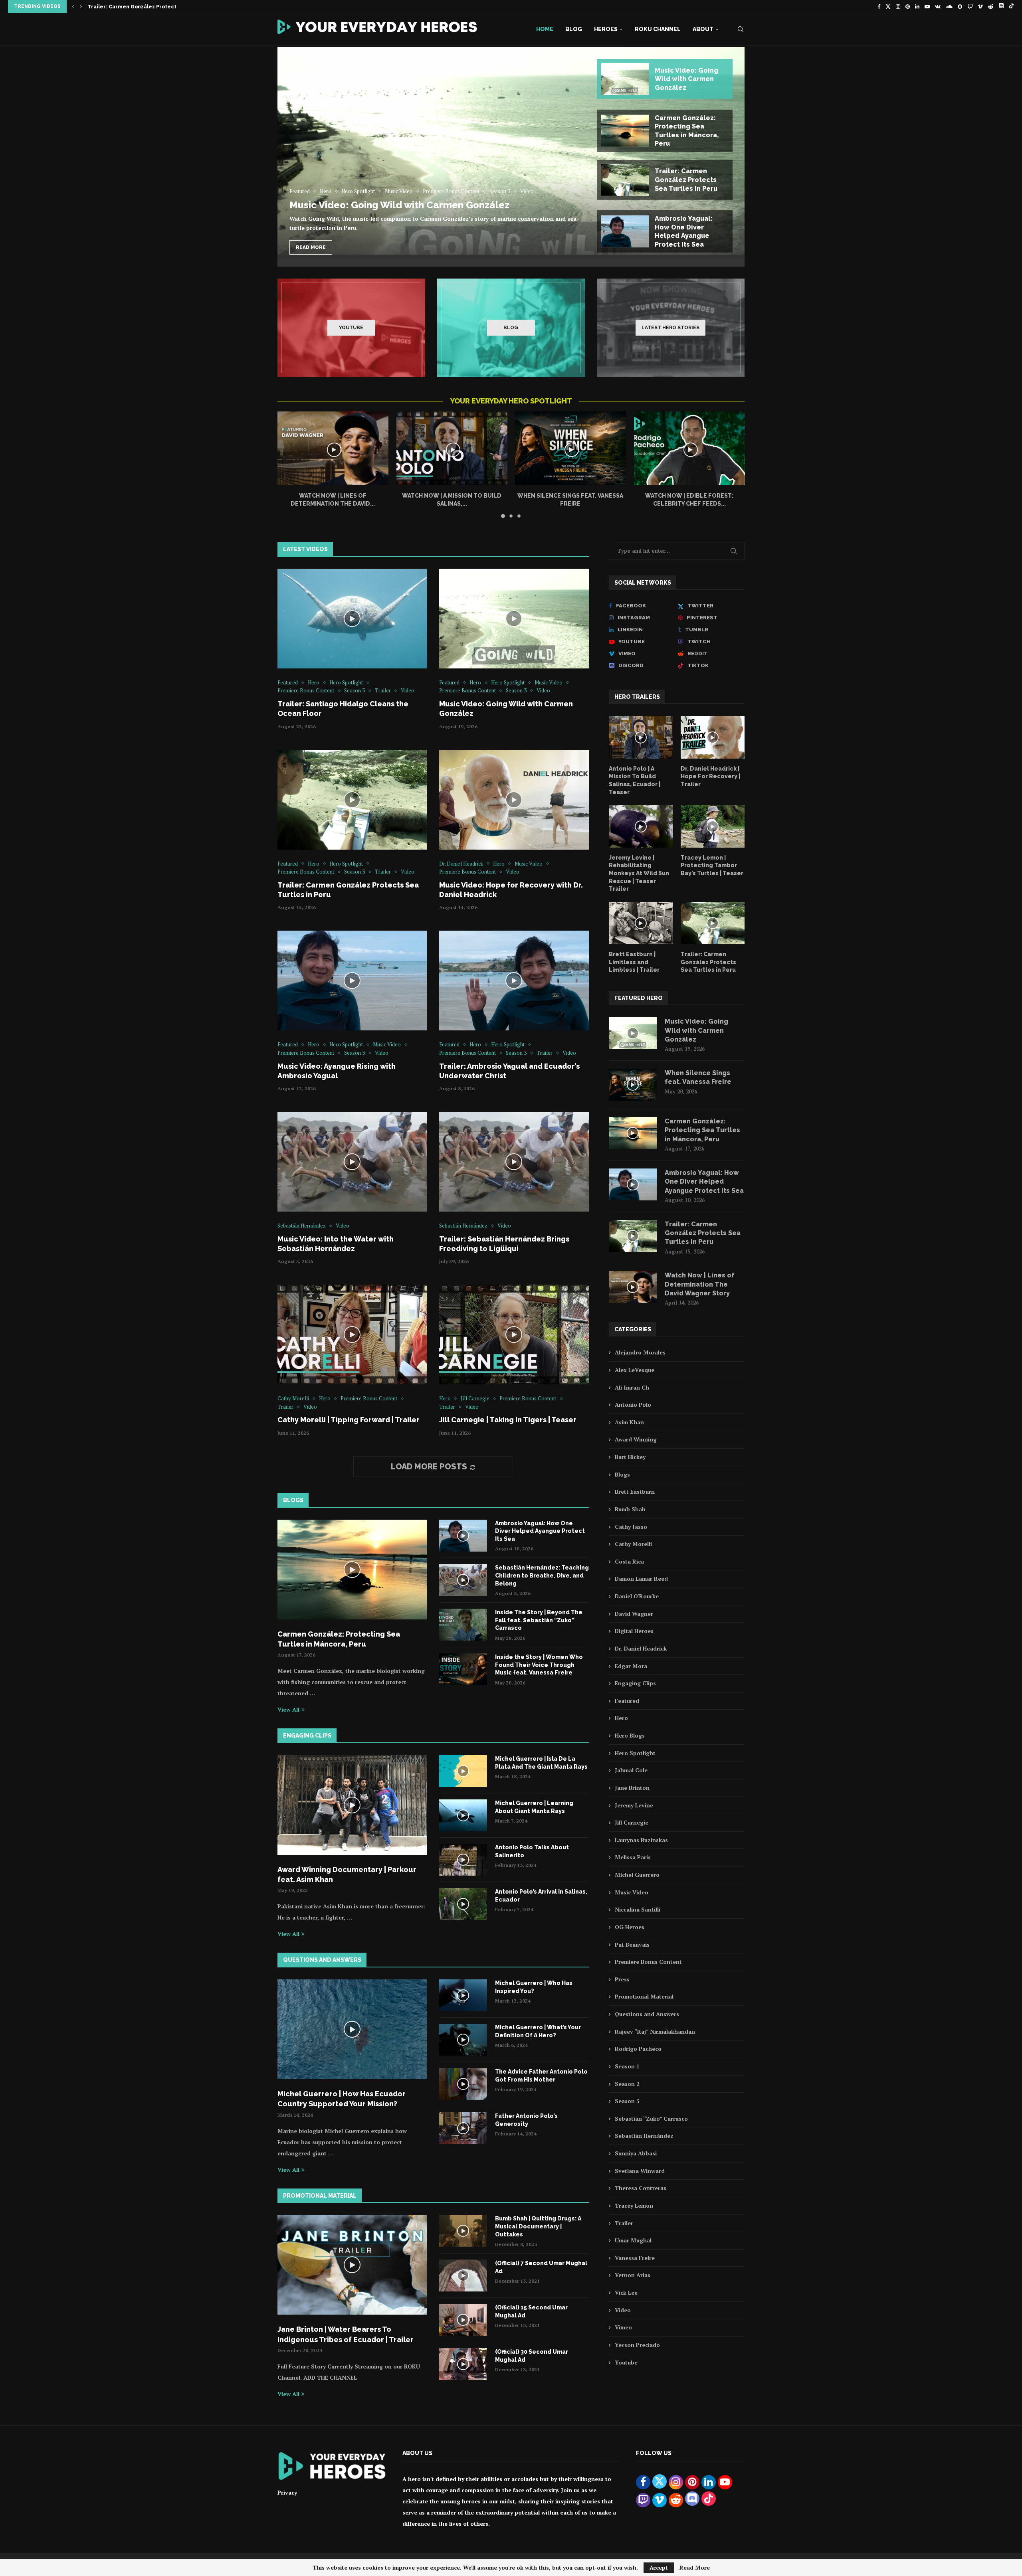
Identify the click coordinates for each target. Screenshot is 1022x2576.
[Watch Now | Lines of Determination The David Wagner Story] (333, 448)
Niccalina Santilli (638, 1909)
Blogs (622, 1474)
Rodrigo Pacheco (638, 2049)
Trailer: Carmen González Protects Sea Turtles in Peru (708, 962)
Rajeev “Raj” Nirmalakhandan (655, 2031)
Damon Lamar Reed (641, 1579)
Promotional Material (644, 1996)
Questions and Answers (647, 2014)
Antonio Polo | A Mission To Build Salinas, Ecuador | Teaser (635, 780)
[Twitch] (970, 6)
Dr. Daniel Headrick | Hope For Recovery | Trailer (710, 776)
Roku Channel (658, 29)
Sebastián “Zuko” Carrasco (651, 2118)
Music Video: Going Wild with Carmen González (399, 205)
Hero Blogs (630, 1735)
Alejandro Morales (640, 1352)
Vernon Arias (633, 2275)
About (703, 29)
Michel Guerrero (637, 1875)
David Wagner (634, 1614)
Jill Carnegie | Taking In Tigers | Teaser (508, 1420)
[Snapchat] (960, 6)
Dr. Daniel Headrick (641, 1648)
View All (288, 1709)
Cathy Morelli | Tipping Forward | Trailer (349, 1420)
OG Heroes (630, 1927)
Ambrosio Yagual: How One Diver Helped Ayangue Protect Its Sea (540, 1531)
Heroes (606, 29)
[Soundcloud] (949, 6)
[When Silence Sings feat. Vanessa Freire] (570, 448)
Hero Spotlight (635, 1753)
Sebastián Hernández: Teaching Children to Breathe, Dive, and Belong (542, 1575)
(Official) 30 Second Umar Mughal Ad (532, 2356)
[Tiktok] (1011, 6)
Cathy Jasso (631, 1527)
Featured (627, 1701)
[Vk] (938, 6)
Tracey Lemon (634, 2205)
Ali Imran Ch (632, 1387)
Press (622, 1979)
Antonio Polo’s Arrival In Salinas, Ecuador (541, 1896)
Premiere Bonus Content (648, 1962)
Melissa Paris (633, 1857)
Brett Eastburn (635, 1492)
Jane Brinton (632, 1788)
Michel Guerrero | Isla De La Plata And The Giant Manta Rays (541, 1763)
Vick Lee (626, 2292)
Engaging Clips (635, 1683)
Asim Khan (629, 1422)
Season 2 (627, 2084)
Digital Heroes (634, 1631)
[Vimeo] (980, 6)
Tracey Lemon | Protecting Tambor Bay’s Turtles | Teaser (712, 865)
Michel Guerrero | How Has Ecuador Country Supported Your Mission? (342, 2099)
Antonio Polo (633, 1405)
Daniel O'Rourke (637, 1596)
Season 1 (627, 2066)
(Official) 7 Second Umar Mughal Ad (541, 2267)
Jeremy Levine (634, 1805)
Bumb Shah (630, 1509)
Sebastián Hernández (644, 2136)
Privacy (287, 2492)
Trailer (624, 2223)
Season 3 (627, 2101)
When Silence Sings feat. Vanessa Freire (698, 1077)
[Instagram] (898, 6)
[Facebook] (879, 6)
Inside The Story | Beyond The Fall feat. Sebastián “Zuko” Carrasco (539, 1620)
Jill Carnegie (632, 1822)
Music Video (632, 1892)
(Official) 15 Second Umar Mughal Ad (531, 2311)
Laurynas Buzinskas (641, 1840)
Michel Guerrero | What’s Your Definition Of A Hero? (538, 2031)
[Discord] (1001, 6)
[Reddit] (991, 6)
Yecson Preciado (637, 2345)
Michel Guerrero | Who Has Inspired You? (534, 1987)
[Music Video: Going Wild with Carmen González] (511, 151)
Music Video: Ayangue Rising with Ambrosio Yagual (153, 7)
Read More (695, 2568)
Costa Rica (629, 1561)
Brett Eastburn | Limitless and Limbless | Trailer (634, 962)
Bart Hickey (630, 1457)
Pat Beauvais (632, 1944)
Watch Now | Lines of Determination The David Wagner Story (700, 1284)
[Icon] (352, 619)
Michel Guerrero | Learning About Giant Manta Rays (534, 1807)
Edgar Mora (631, 1666)
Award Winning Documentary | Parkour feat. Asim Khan (347, 1874)
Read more (311, 247)
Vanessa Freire (635, 2258)
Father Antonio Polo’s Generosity (526, 2120)
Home (545, 29)
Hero (621, 1718)
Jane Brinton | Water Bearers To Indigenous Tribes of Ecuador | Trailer (346, 2334)
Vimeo (623, 2327)
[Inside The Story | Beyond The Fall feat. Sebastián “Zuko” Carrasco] (463, 1625)
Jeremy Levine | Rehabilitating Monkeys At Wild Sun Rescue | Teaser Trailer (639, 873)
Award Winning (636, 1439)
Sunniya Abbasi (636, 2153)
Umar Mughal (633, 2240)
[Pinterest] (908, 6)
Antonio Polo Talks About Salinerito (532, 1851)
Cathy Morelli (633, 1544)
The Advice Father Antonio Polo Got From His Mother (541, 2076)
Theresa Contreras (641, 2188)
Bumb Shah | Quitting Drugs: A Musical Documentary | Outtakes (538, 2226)
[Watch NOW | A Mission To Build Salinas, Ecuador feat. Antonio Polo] (452, 448)
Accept (659, 2567)
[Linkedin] (917, 6)
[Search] (741, 29)
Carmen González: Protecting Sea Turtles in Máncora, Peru (339, 1639)
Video (623, 2310)
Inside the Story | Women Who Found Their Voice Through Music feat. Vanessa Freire (539, 1665)
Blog (574, 29)
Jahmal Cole (631, 1770)
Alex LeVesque (635, 1370)
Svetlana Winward (640, 2171)
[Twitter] (888, 6)
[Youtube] (927, 6)
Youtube (626, 2362)
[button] (73, 6)
